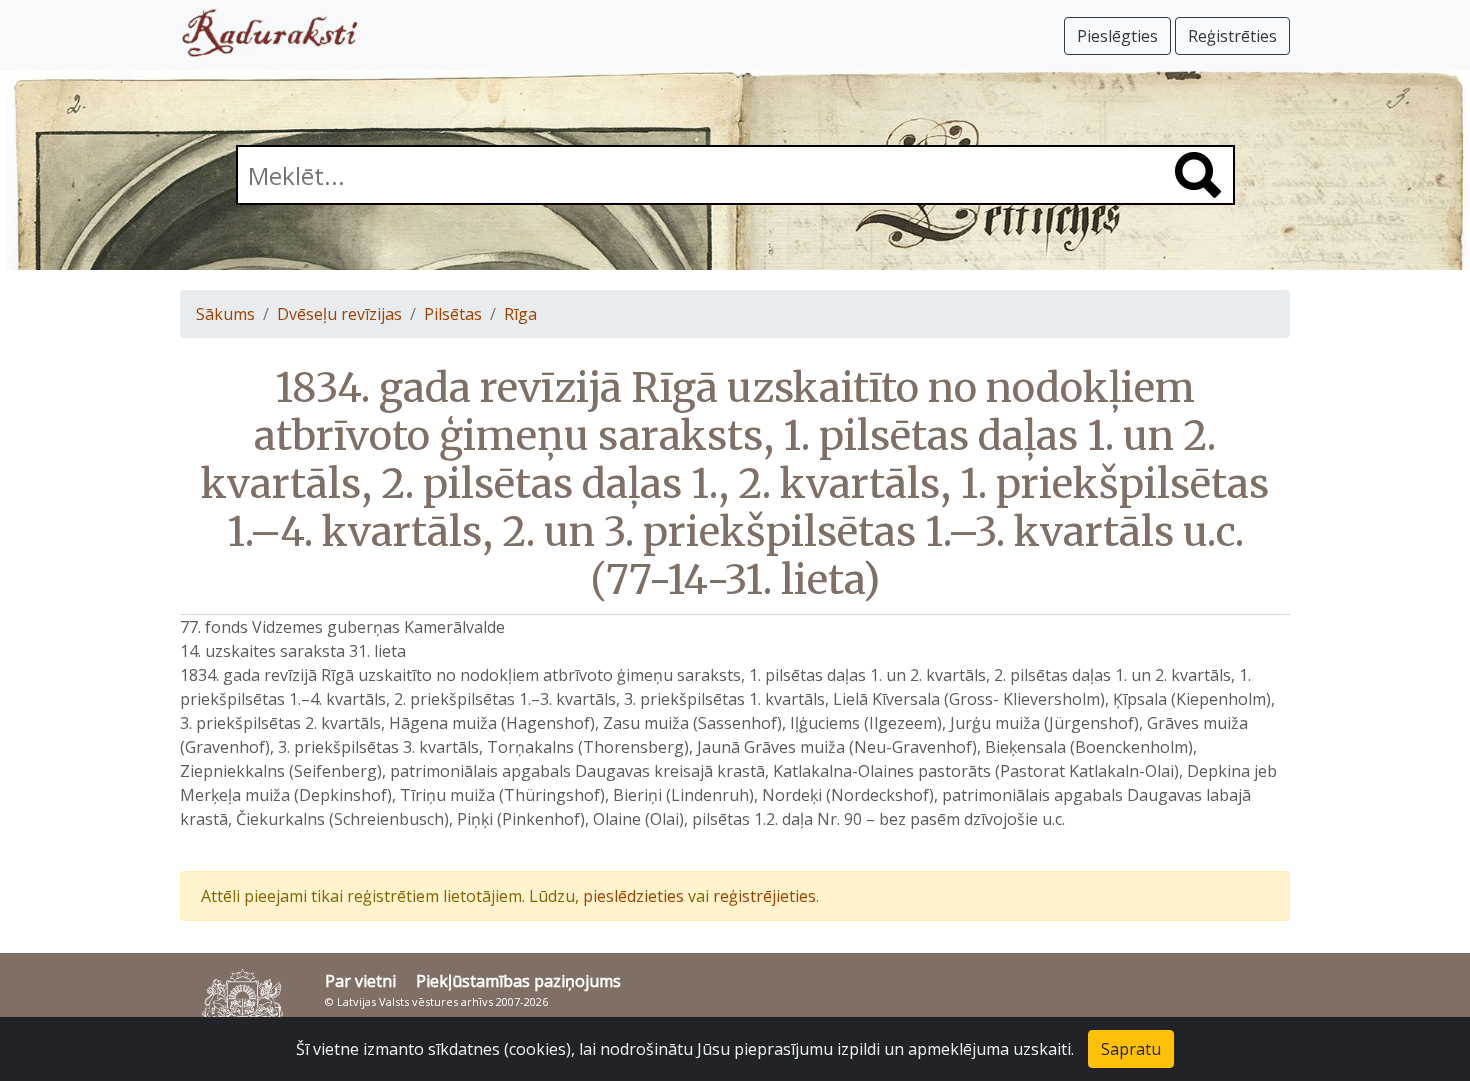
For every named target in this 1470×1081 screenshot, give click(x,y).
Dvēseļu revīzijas (339, 314)
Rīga (520, 314)
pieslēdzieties (633, 896)
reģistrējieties (764, 896)
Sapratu (1131, 1049)
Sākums (225, 314)
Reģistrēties (1232, 36)
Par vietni (360, 981)
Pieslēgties (1117, 36)
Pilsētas (453, 314)
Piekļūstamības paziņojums (518, 981)
